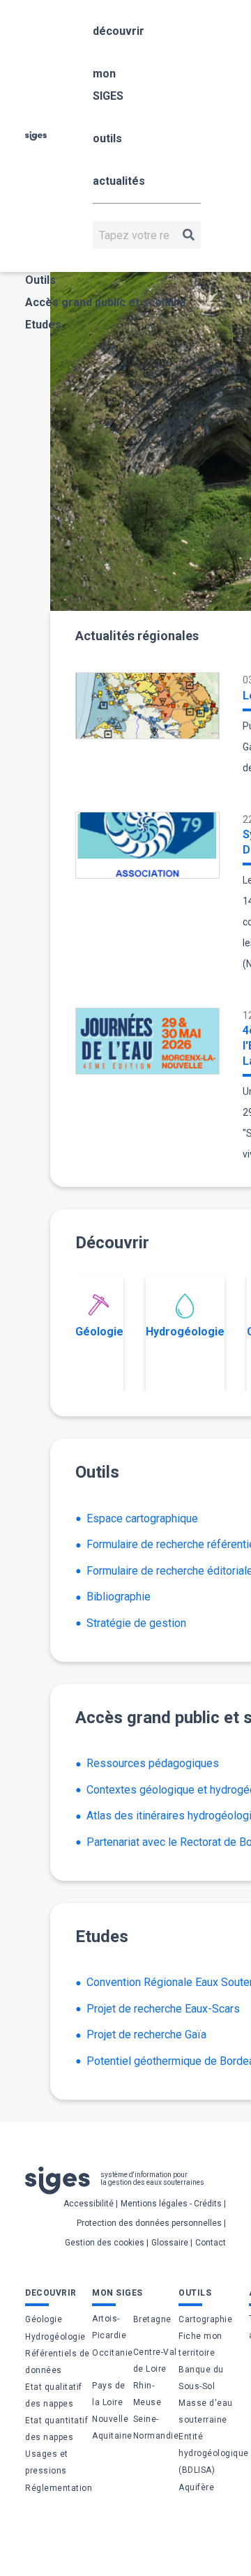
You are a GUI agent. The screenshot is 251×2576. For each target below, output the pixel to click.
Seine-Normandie (156, 2427)
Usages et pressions (47, 2462)
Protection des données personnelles (149, 2223)
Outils (40, 280)
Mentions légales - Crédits (171, 2204)
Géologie (99, 1332)
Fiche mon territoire (200, 2344)
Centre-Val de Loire (155, 2361)
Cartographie (205, 2319)
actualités (119, 181)
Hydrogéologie (185, 1332)
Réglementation (59, 2488)
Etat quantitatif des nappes (56, 2429)
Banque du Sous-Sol (201, 2378)
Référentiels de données (58, 2362)
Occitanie (113, 2353)
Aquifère (196, 2487)
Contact (211, 2243)
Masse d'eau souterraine (206, 2411)
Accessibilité (89, 2204)
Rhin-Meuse (147, 2394)
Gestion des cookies (105, 2243)
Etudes (43, 325)
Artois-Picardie (109, 2327)
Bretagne (152, 2319)
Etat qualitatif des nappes (54, 2395)
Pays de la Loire (109, 2394)
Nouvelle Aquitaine (112, 2427)
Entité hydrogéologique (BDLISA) (214, 2453)
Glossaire (170, 2243)
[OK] (189, 235)
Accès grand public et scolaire (105, 302)
